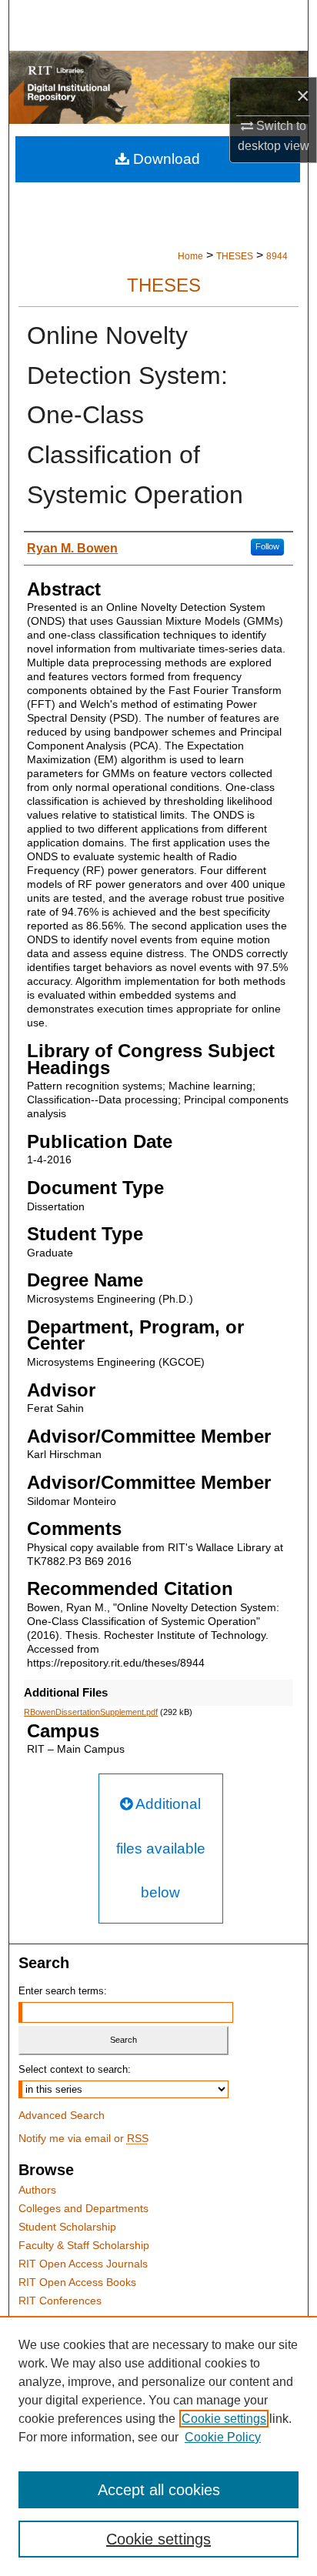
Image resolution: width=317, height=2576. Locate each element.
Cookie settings (224, 2419)
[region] (158, 2446)
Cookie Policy (223, 2437)
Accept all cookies (159, 2490)
